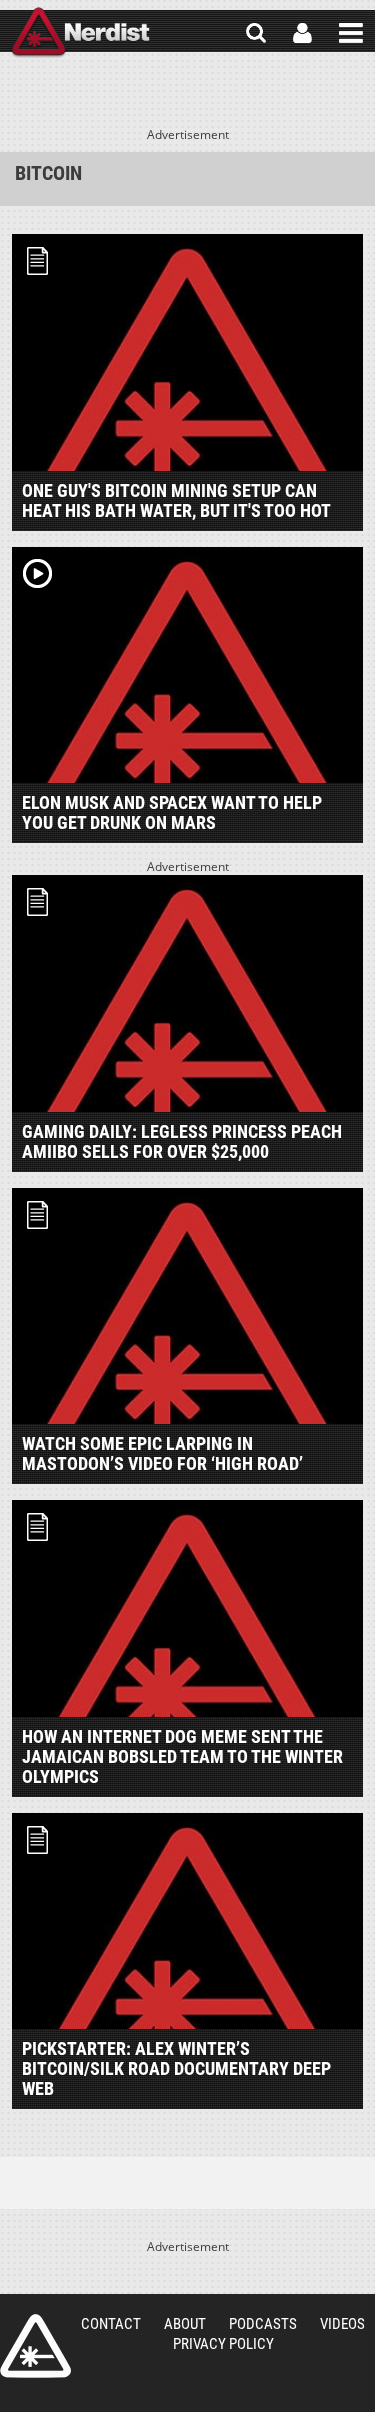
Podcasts (263, 2324)
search (256, 33)
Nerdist (80, 33)
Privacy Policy (223, 2344)
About (185, 2324)
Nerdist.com (35, 2346)
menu (351, 33)
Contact (111, 2324)
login (302, 33)
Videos (342, 2324)
